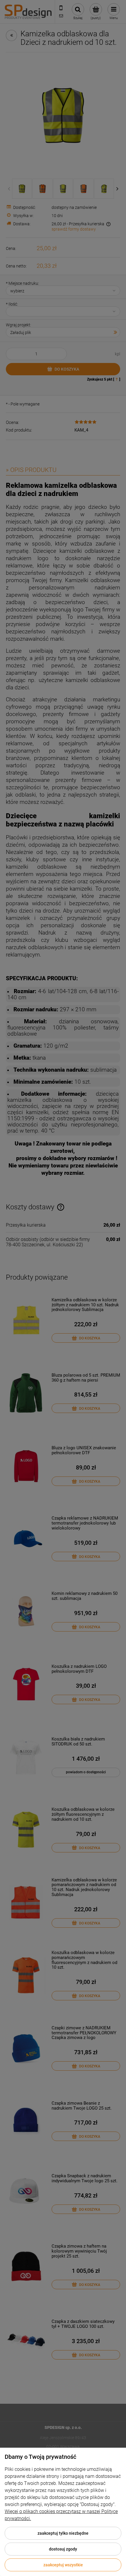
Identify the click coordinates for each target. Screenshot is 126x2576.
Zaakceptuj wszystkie (63, 2565)
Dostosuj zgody (63, 2549)
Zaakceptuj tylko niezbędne (63, 2533)
